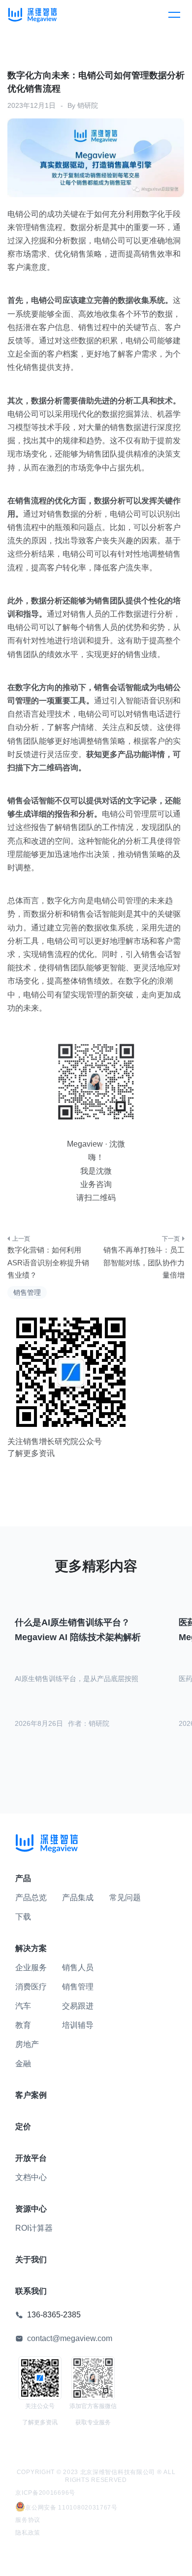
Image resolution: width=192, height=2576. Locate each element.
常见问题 (125, 1898)
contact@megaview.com (70, 2338)
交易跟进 (78, 2006)
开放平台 (31, 2158)
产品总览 (31, 1898)
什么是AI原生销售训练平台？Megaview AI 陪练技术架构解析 (78, 1630)
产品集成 (78, 1898)
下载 (23, 1917)
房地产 (27, 2044)
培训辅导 (78, 2025)
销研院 (88, 105)
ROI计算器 (34, 2228)
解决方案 (31, 1948)
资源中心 (31, 2209)
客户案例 (31, 2095)
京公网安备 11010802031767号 (71, 2508)
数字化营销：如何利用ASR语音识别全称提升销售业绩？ (48, 1262)
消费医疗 (31, 1987)
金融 (23, 2064)
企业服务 (31, 1967)
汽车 (23, 2006)
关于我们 (31, 2260)
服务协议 (28, 2520)
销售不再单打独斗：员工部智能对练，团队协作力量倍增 (144, 1262)
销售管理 (27, 1292)
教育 (23, 2025)
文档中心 (31, 2177)
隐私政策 (28, 2533)
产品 (23, 1878)
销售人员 (78, 1967)
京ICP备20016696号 (45, 2493)
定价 (23, 2127)
